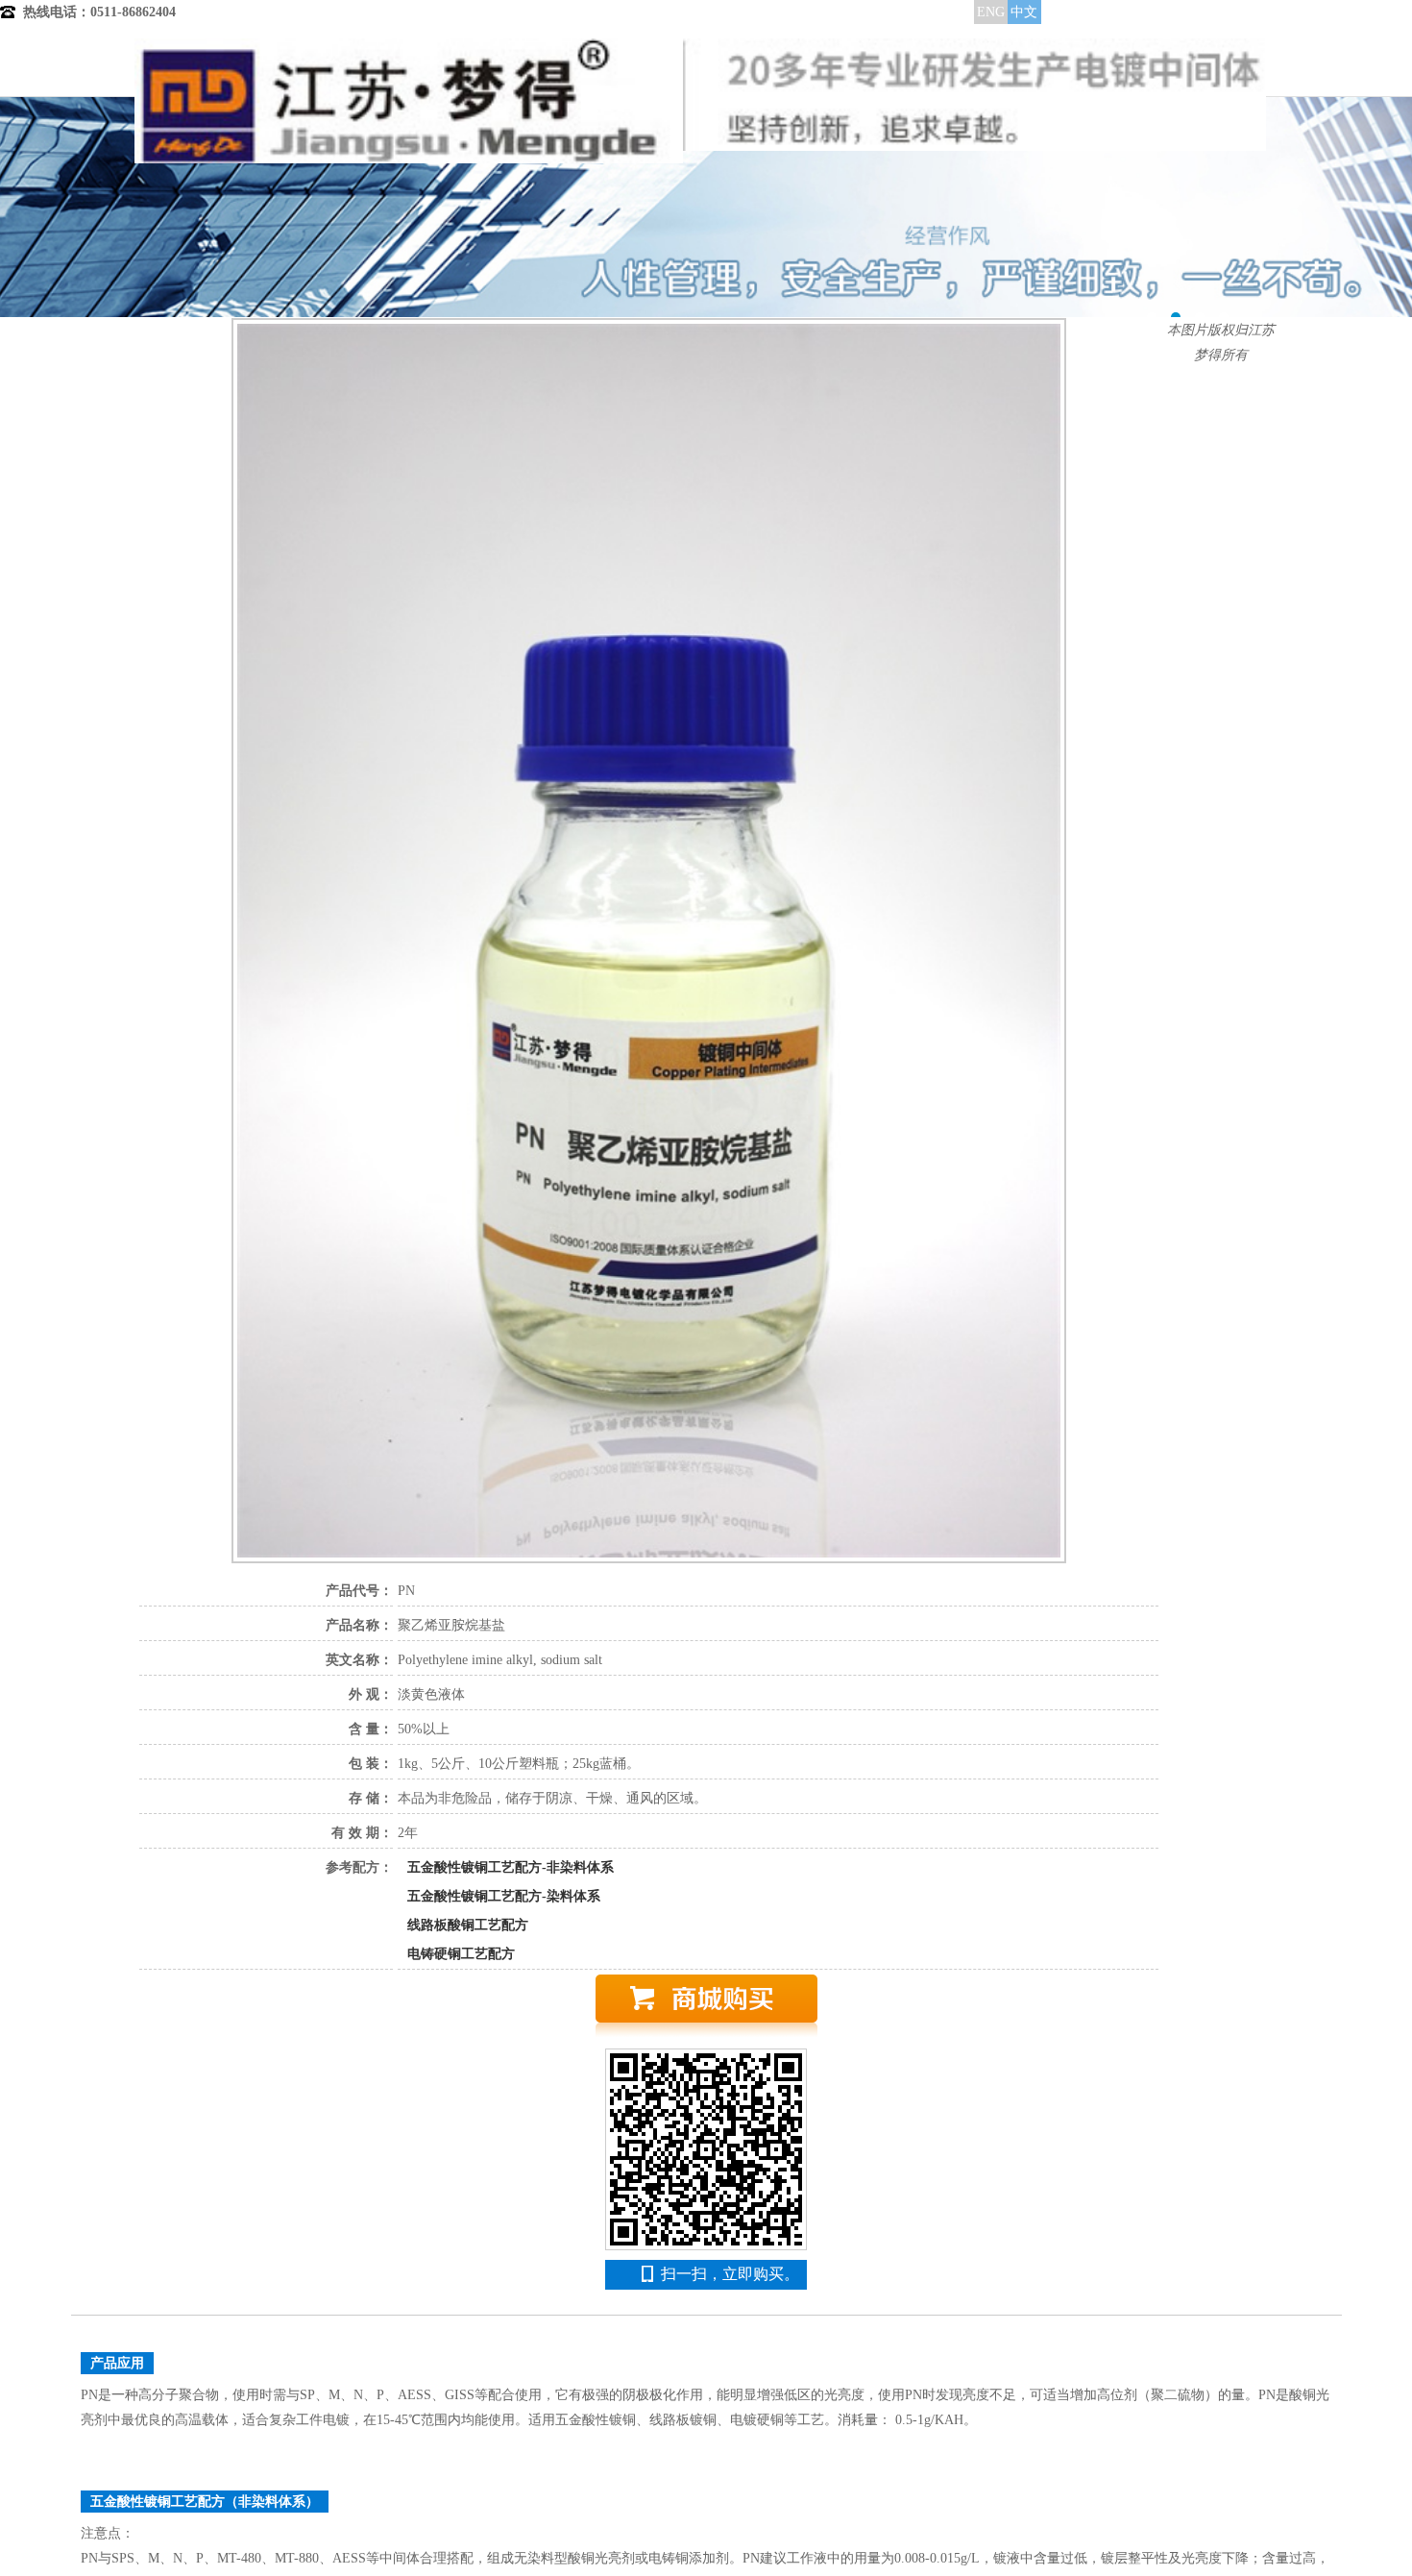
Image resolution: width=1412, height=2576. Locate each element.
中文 (1024, 12)
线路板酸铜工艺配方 (468, 1925)
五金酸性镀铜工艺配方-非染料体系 (511, 1867)
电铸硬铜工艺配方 (461, 1954)
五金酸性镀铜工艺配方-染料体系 (504, 1896)
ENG (991, 12)
